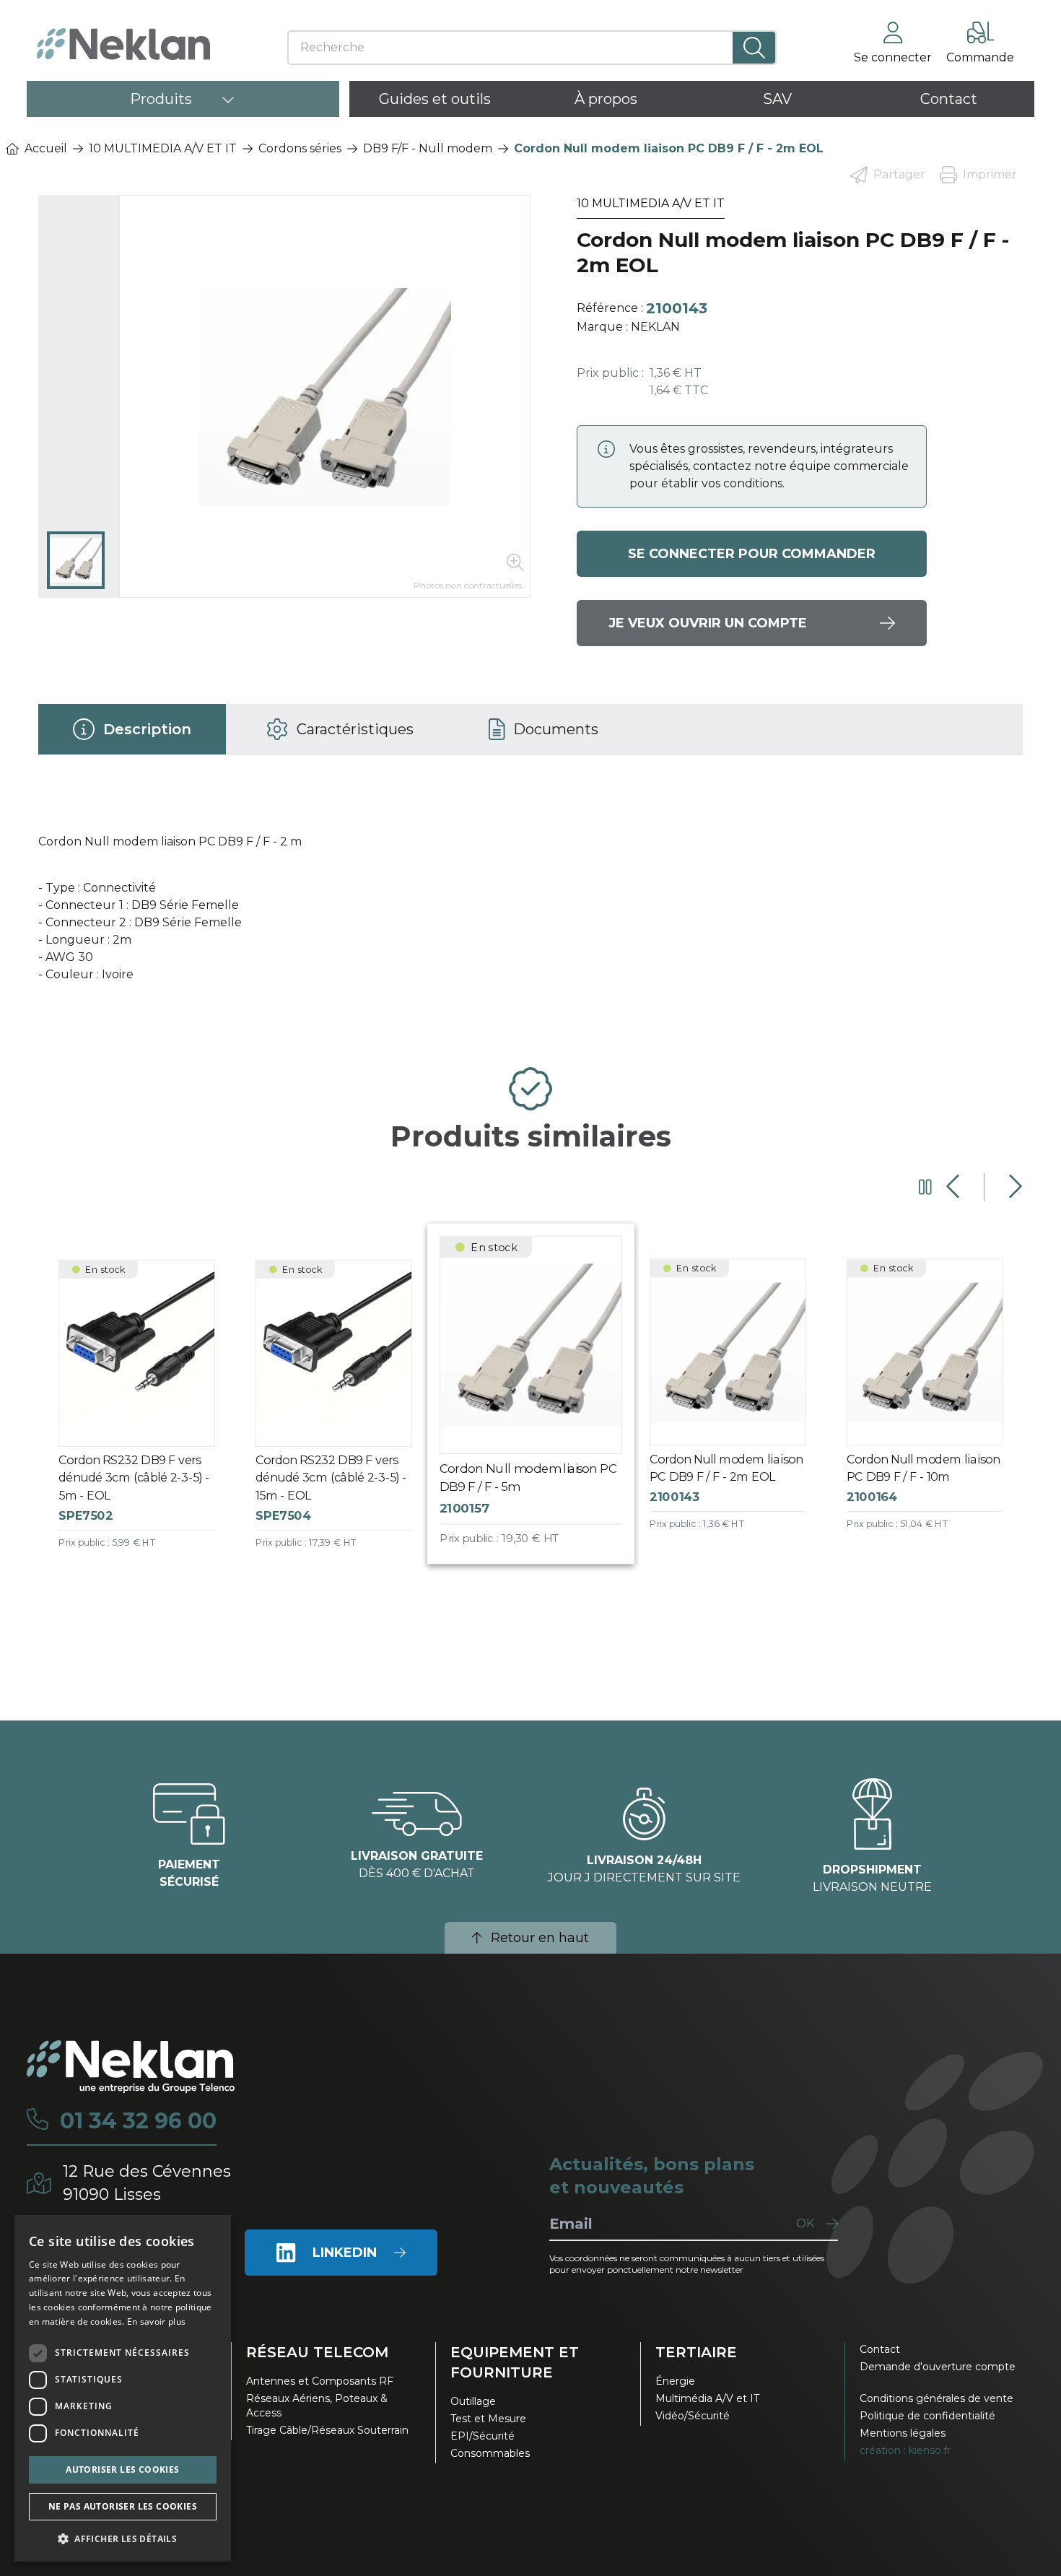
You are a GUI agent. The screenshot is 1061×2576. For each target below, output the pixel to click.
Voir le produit (148, 1417)
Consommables (490, 2453)
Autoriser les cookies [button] (122, 2470)
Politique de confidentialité (927, 2416)
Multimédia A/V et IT (707, 2398)
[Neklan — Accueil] (123, 44)
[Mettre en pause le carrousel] (925, 1187)
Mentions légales (903, 2433)
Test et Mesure (488, 2419)
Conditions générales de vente (936, 2398)
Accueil (46, 148)
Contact (880, 2349)
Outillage (473, 2401)
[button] (123, 2538)
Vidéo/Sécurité (693, 2416)
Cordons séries (300, 148)
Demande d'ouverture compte (938, 2367)
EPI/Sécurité (483, 2436)
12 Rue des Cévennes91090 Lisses (147, 2183)
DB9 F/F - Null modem (428, 148)
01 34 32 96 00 (138, 2121)
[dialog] (123, 2388)
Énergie (675, 2381)
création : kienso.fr (905, 2450)
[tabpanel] (531, 905)
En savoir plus (156, 2322)
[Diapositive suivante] (1014, 1187)
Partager (899, 174)
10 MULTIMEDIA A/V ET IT (163, 148)
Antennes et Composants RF (320, 2381)
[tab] (132, 729)
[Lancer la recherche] (754, 48)
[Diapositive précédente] (955, 1187)
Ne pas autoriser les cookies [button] (123, 2506)
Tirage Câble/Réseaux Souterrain (327, 2430)
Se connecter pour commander (752, 554)
